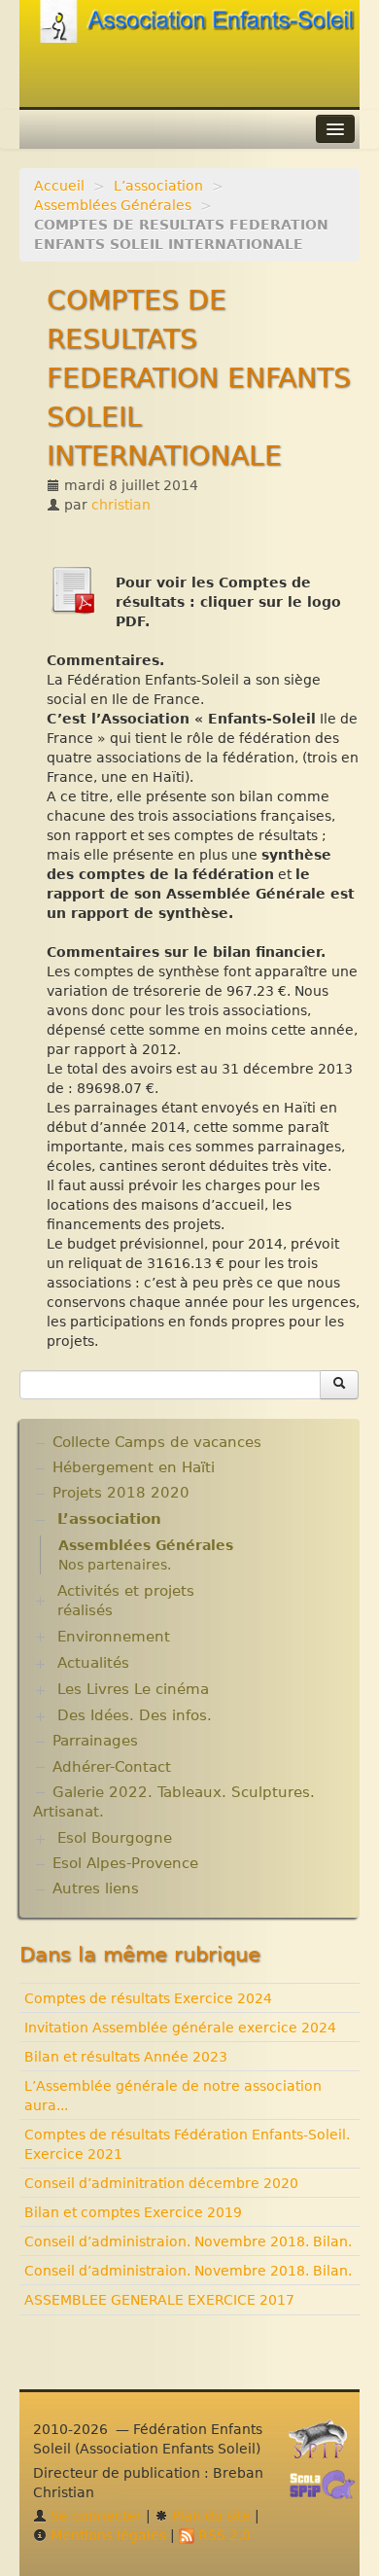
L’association (158, 186)
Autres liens (96, 1888)
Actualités (93, 1663)
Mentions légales (106, 2535)
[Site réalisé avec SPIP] (324, 2445)
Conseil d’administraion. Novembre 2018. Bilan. (188, 2241)
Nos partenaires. (115, 1565)
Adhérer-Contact (112, 1767)
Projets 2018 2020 (121, 1493)
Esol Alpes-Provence (125, 1863)
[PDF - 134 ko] (72, 588)
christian (121, 505)
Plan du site (209, 2516)
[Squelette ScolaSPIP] (328, 2489)
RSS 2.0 (223, 2535)
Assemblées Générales (113, 205)
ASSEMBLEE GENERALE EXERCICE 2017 (159, 2300)
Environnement (114, 1637)
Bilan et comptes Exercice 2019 (133, 2212)
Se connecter (94, 2516)
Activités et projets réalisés (126, 1601)
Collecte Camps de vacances (157, 1442)
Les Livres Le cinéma (133, 1689)
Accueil (59, 186)
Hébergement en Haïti (134, 1467)
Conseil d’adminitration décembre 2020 (161, 2183)
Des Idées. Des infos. (135, 1715)
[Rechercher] (339, 1385)
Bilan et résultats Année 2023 (126, 2057)
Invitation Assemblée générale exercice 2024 (180, 2028)
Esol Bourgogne (115, 1838)
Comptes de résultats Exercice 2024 (148, 1998)
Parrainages (95, 1741)
